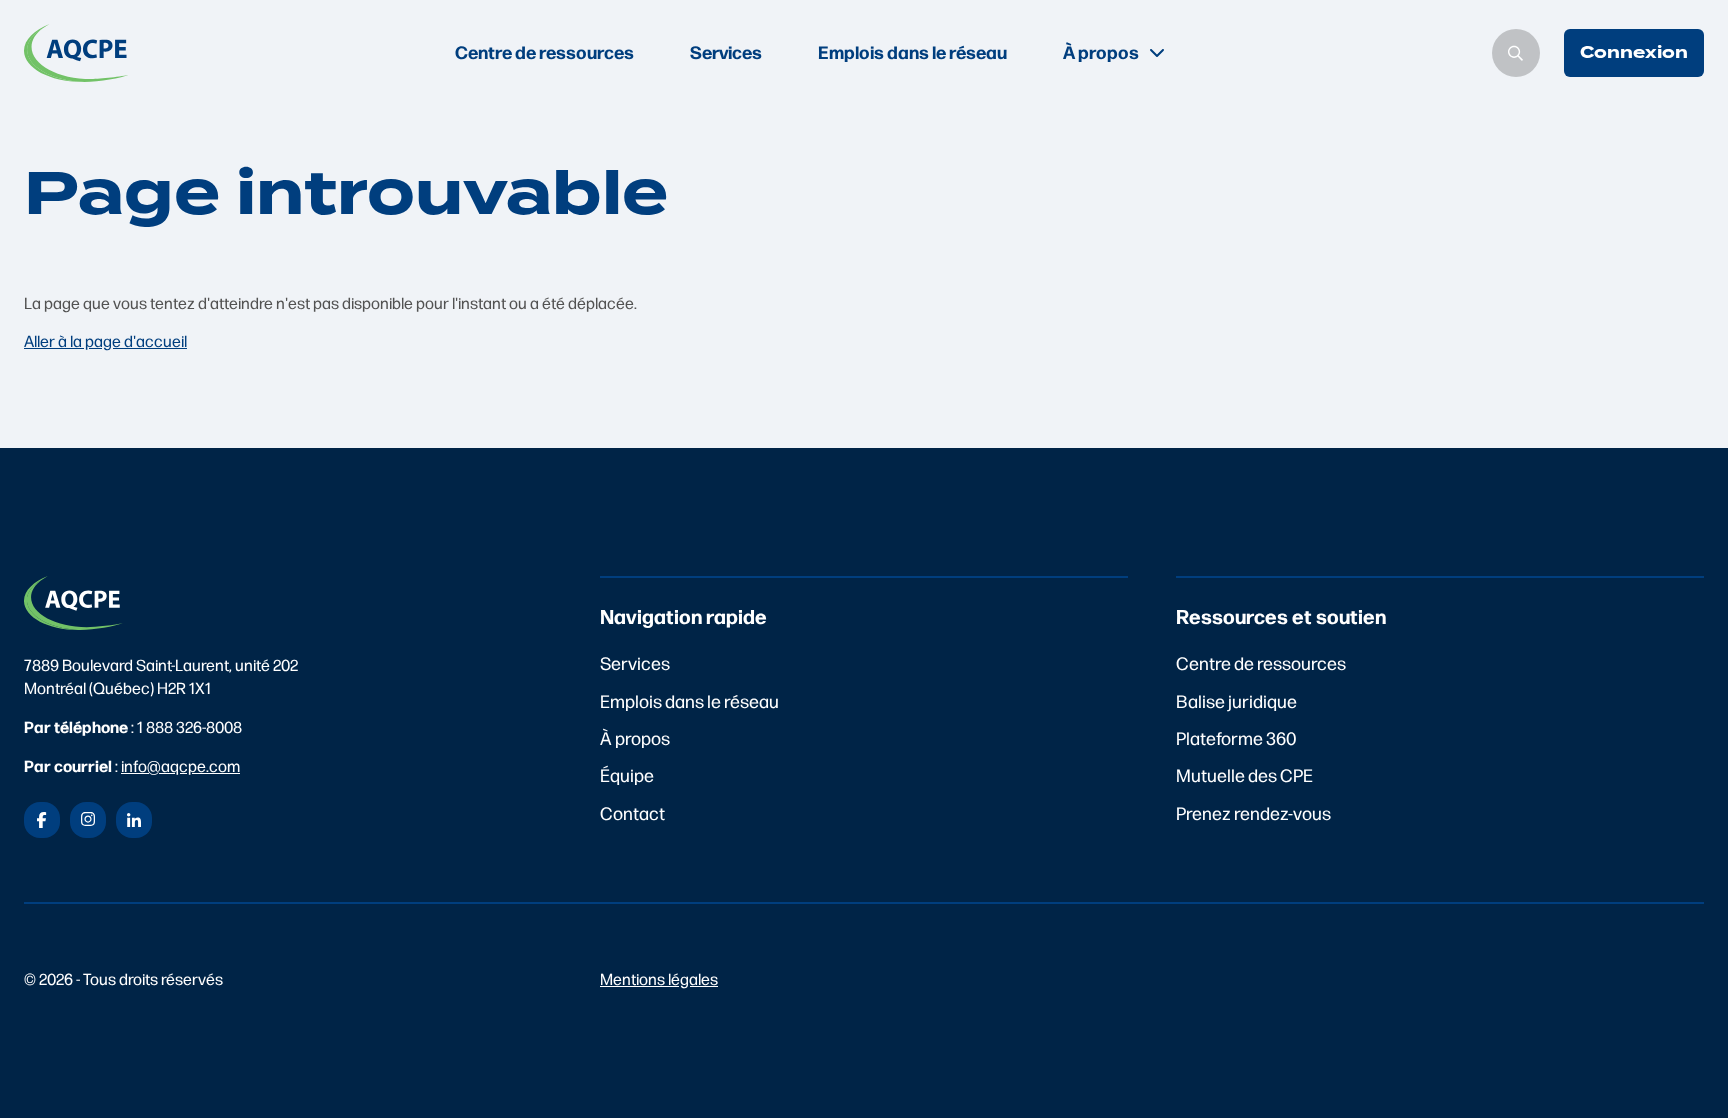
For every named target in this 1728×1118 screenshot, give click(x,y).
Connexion (1634, 52)
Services (726, 51)
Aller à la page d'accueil (105, 340)
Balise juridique (1236, 700)
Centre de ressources (544, 51)
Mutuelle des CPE (1244, 774)
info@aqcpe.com (180, 765)
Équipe (627, 774)
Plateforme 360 (1236, 737)
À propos (635, 737)
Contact (632, 812)
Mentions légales (659, 978)
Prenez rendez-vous (1253, 812)
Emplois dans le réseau (912, 51)
